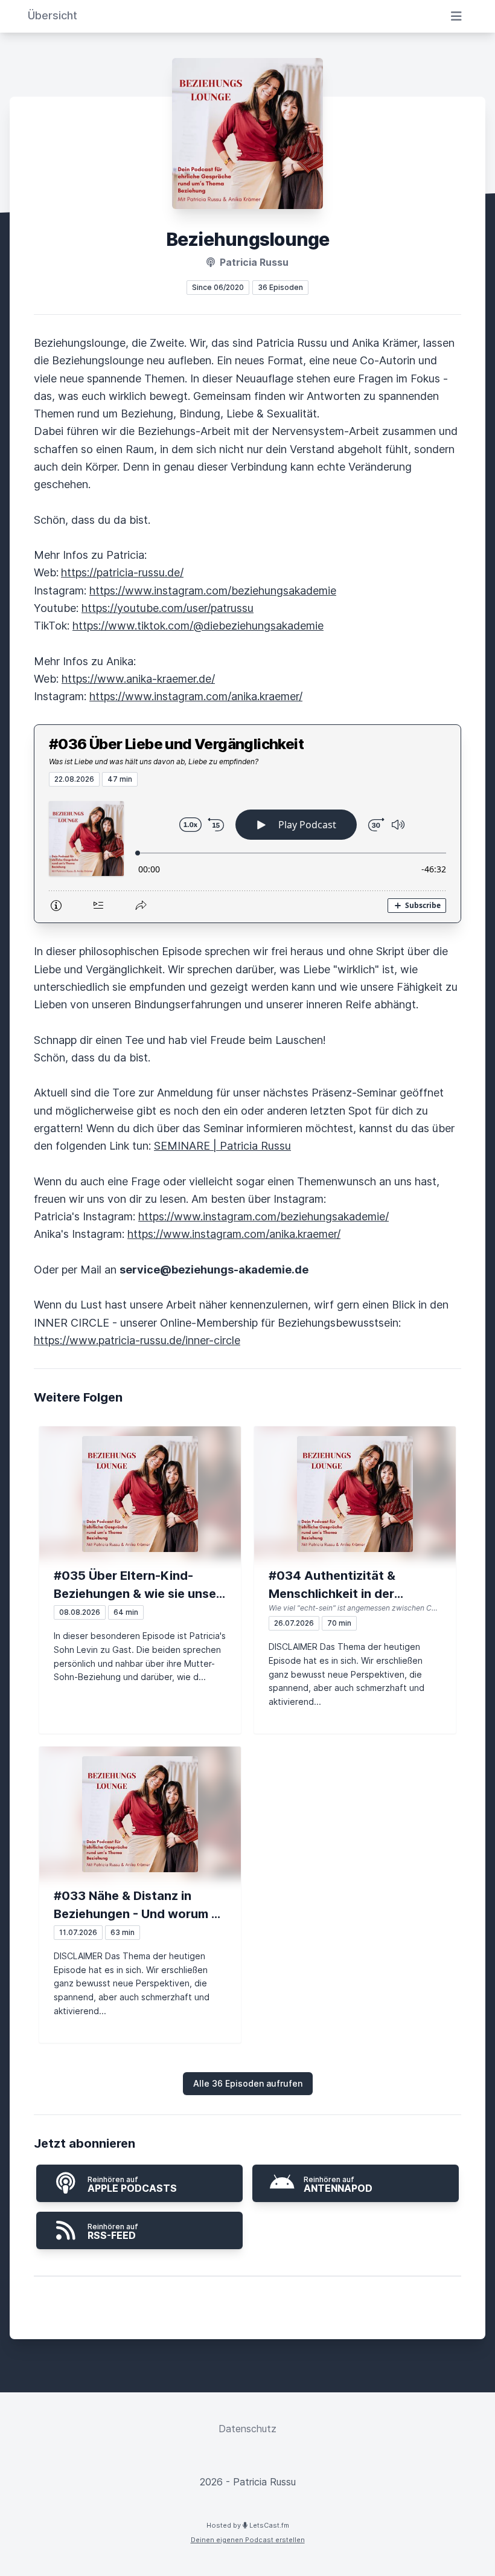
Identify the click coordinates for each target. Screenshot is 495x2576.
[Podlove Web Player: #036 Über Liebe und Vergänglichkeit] (247, 855)
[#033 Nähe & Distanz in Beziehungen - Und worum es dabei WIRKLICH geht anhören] (140, 1814)
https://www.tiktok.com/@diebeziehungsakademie (198, 626)
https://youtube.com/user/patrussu (168, 608)
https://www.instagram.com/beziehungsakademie (213, 591)
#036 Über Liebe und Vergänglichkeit (176, 744)
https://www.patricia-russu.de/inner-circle (137, 1340)
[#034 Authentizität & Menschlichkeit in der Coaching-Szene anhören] (355, 1494)
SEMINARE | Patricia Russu (222, 1146)
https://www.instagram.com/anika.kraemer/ (196, 696)
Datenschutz (247, 2429)
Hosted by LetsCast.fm (248, 2525)
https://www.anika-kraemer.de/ (138, 679)
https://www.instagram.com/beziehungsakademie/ (263, 1216)
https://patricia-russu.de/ (122, 572)
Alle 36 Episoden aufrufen (248, 2083)
